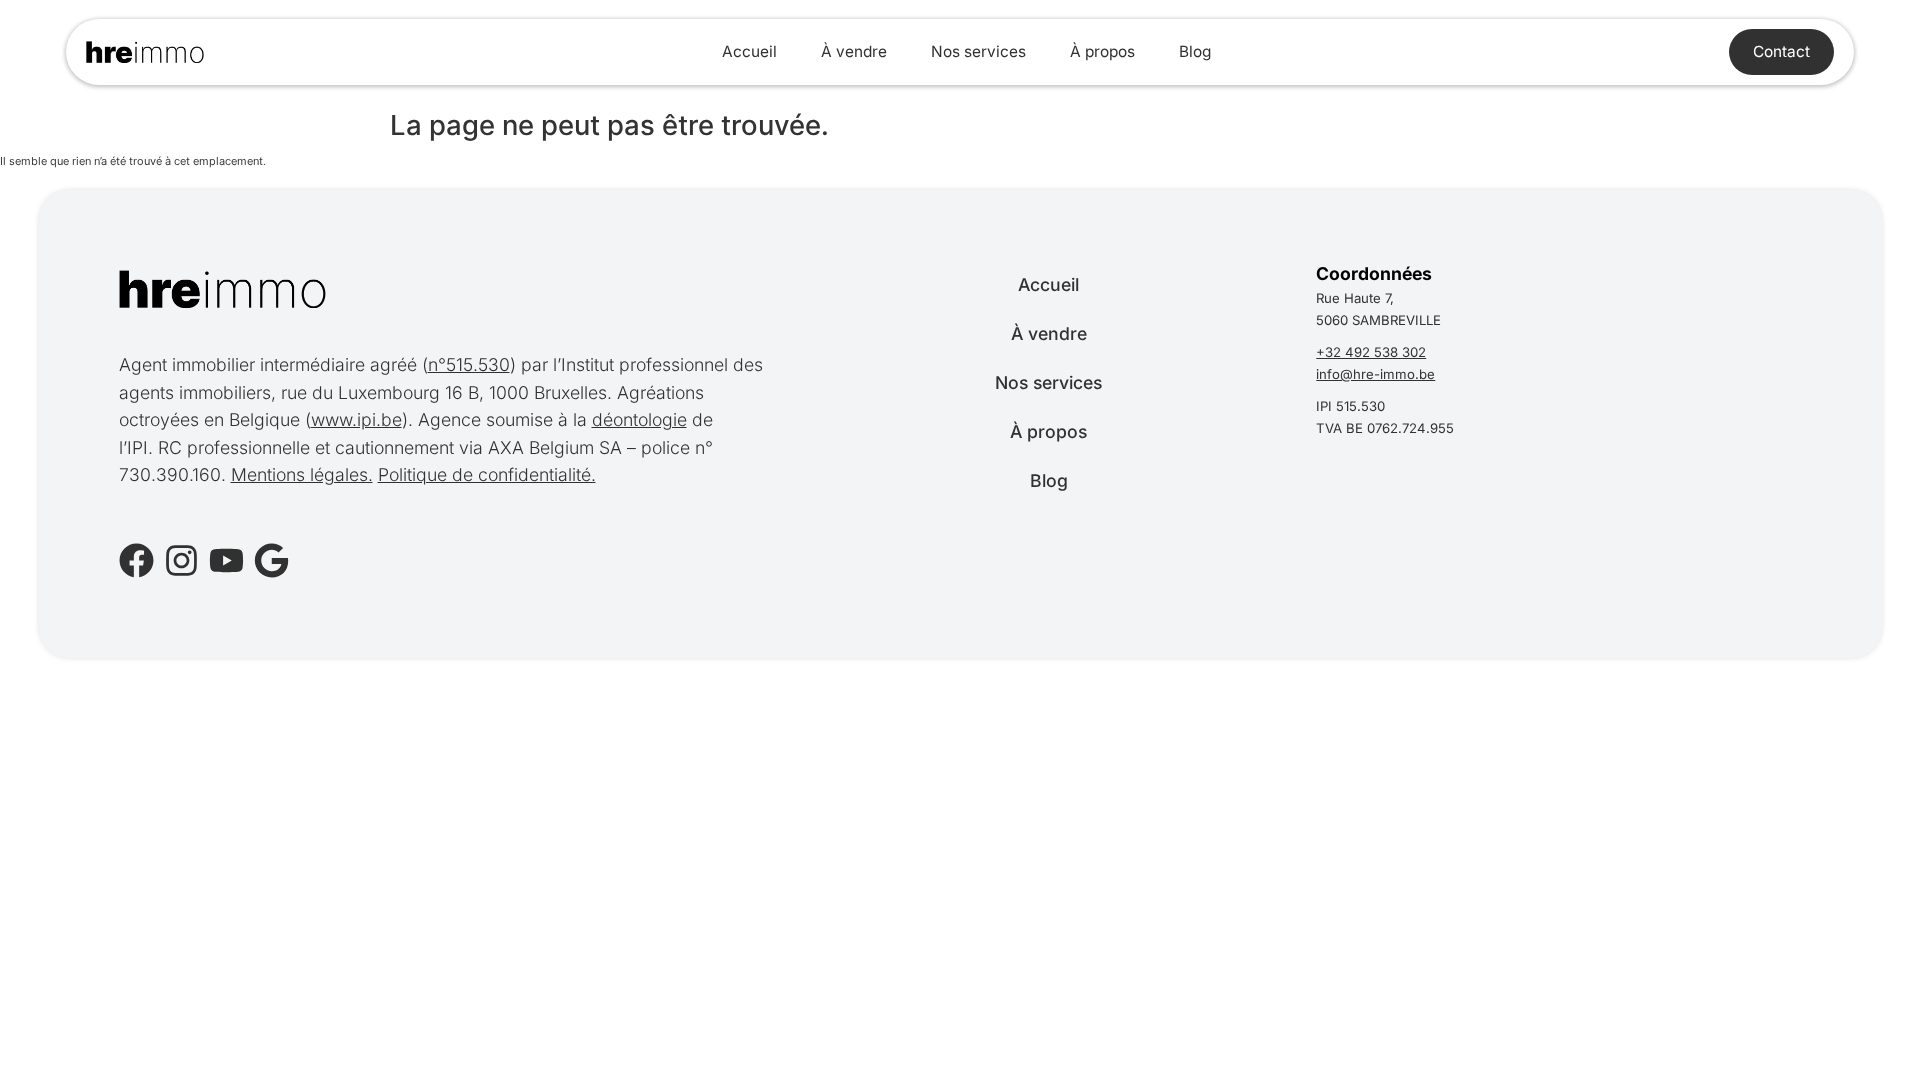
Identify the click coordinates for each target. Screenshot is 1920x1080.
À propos (1102, 51)
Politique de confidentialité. (487, 474)
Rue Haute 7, (1355, 298)
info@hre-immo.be (1375, 374)
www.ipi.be (356, 419)
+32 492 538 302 (1371, 352)
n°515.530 (469, 364)
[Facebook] (136, 560)
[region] (260, 911)
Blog (1195, 51)
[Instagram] (181, 560)
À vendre (854, 51)
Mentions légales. (302, 474)
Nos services (978, 51)
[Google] (271, 560)
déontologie (639, 419)
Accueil (749, 51)
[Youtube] (226, 560)
